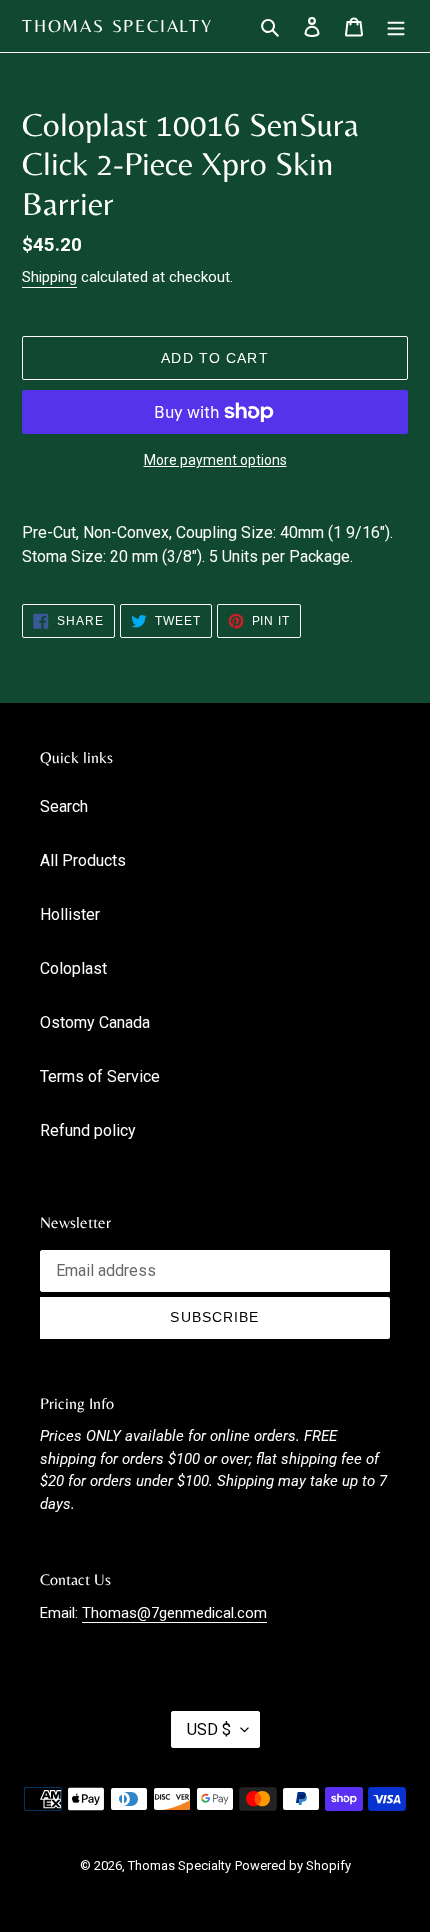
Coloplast (73, 968)
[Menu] (396, 26)
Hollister (70, 914)
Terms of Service (100, 1076)
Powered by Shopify (293, 1865)
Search (64, 806)
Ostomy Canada (95, 1022)
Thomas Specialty (117, 25)
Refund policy (88, 1130)
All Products (83, 860)
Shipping (49, 277)
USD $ (209, 1729)
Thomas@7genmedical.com (174, 1613)
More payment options (215, 460)
